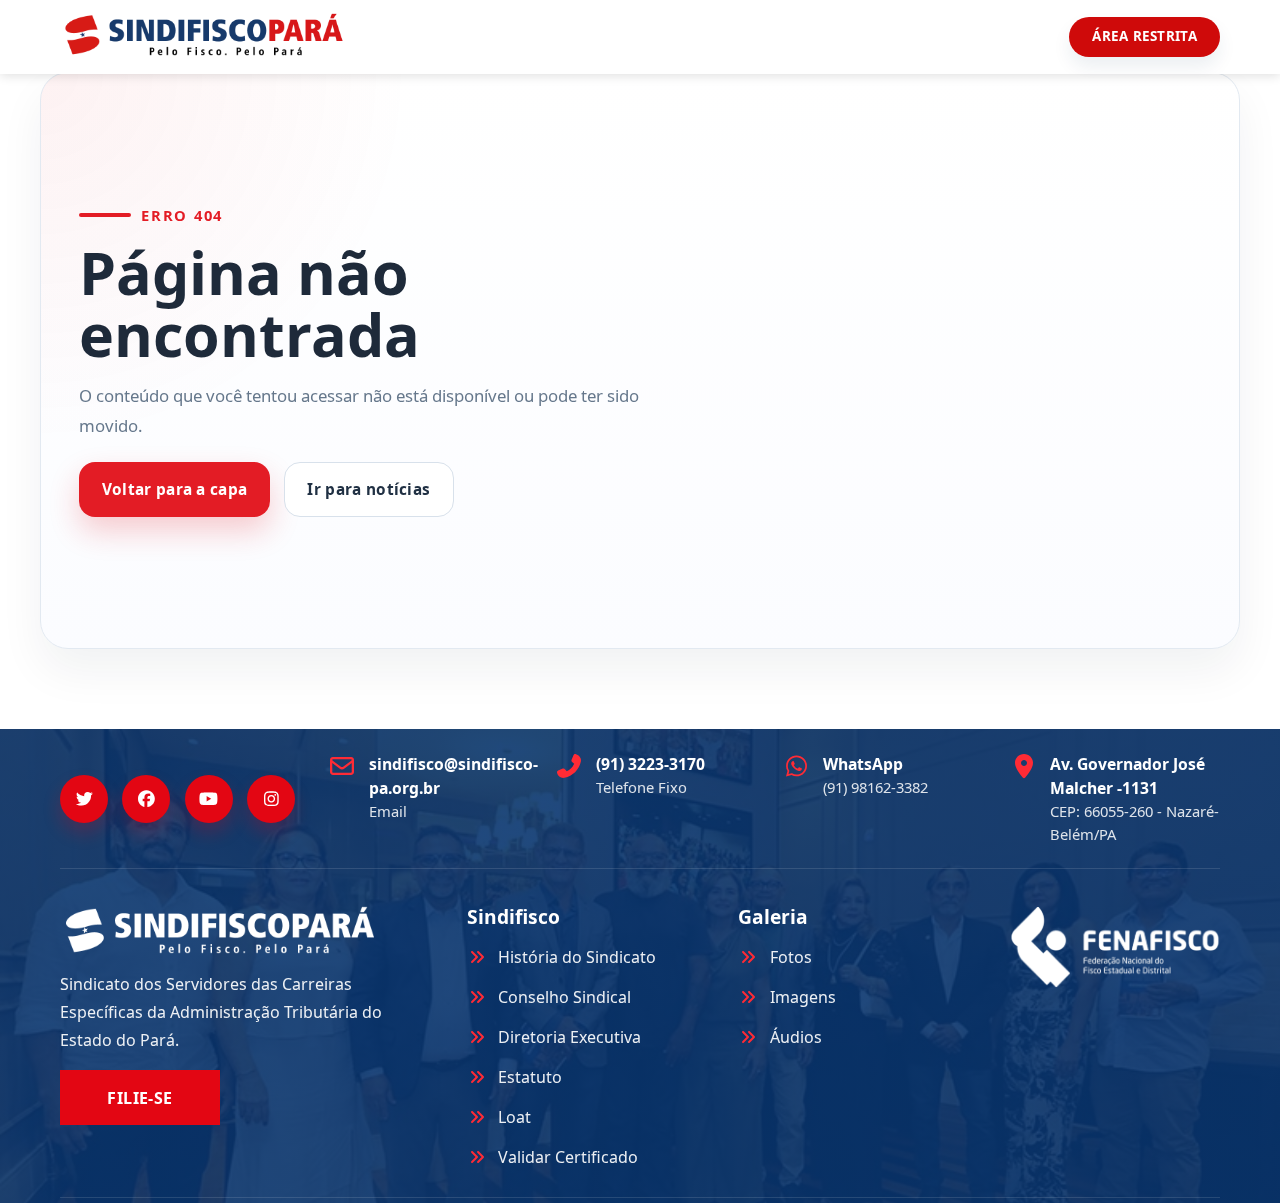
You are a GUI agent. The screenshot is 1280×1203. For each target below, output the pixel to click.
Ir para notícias (368, 489)
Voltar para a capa (175, 489)
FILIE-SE (140, 1098)
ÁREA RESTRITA (1144, 36)
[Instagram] (271, 799)
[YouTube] (209, 799)
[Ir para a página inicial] (204, 34)
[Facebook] (146, 799)
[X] (84, 799)
